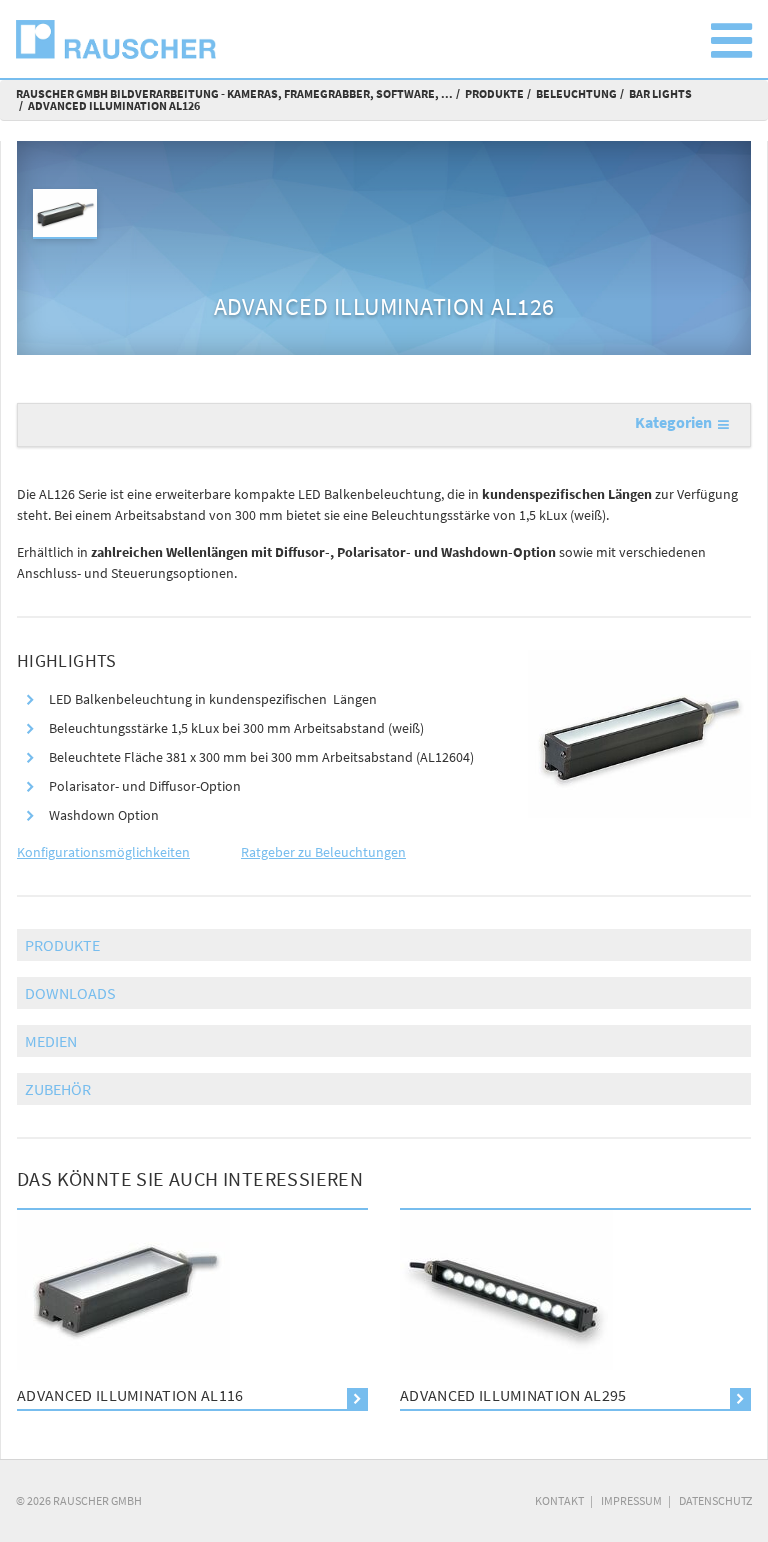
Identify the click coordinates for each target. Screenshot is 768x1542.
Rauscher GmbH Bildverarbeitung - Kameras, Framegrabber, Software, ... (234, 93)
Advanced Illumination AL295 (513, 1395)
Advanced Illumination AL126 (114, 105)
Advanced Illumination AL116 (130, 1395)
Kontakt (559, 1500)
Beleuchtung (576, 93)
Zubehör (58, 1089)
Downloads (70, 993)
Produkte (494, 93)
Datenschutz (715, 1500)
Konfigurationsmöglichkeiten (103, 852)
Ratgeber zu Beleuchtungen (323, 852)
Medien (51, 1041)
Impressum (631, 1500)
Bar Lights (660, 93)
